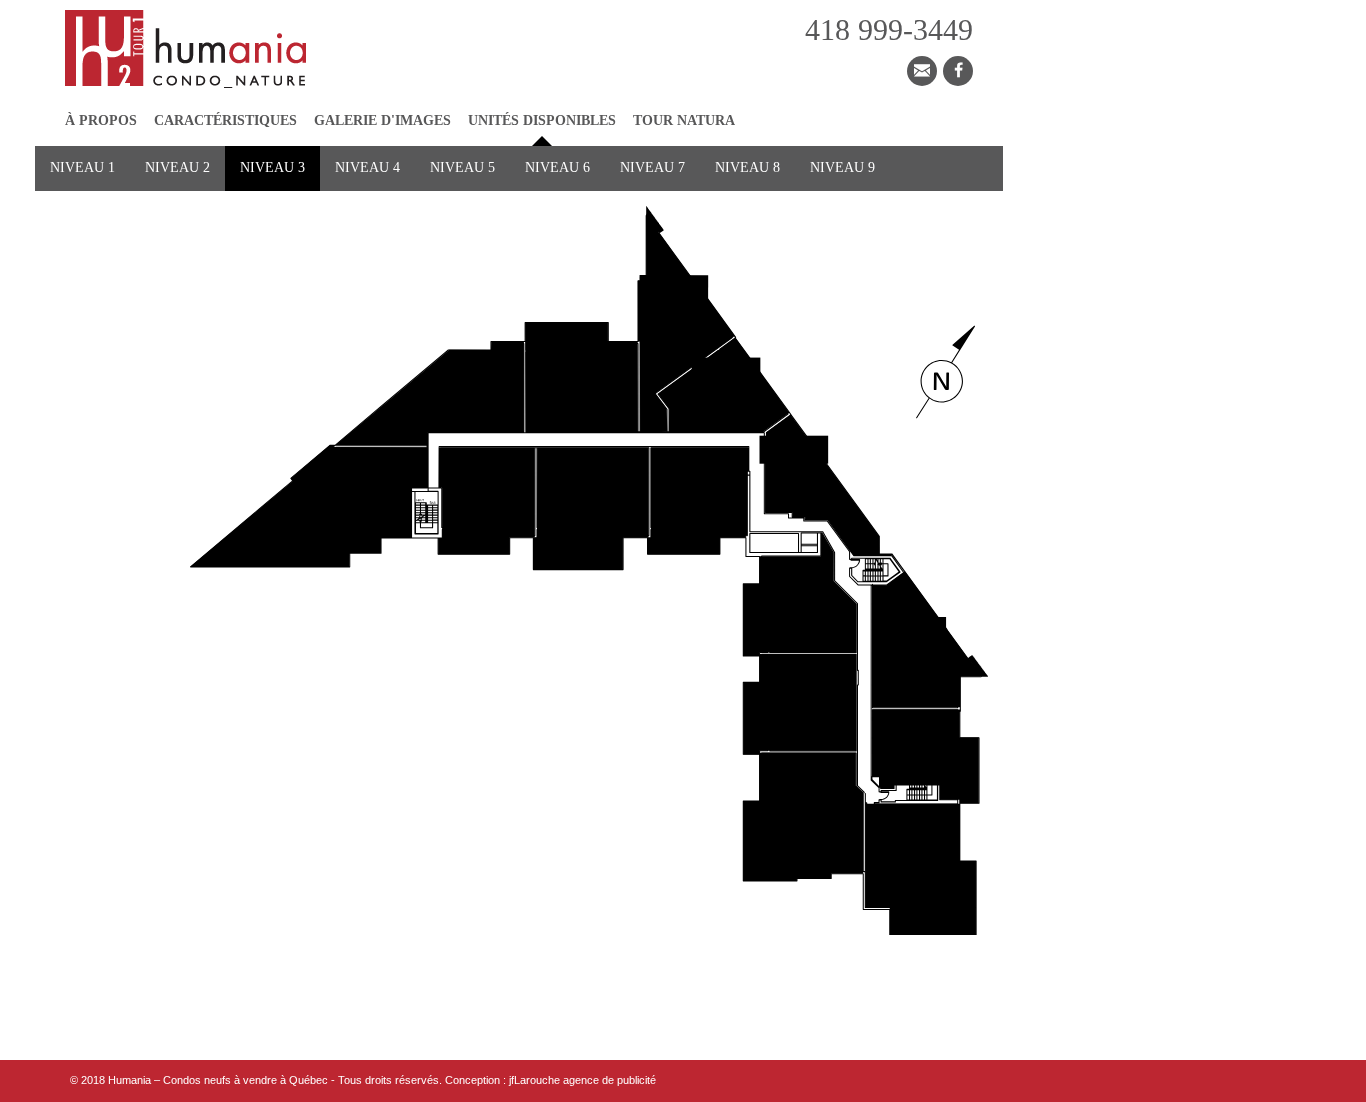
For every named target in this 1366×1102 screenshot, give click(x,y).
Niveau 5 (462, 167)
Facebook (958, 71)
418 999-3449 (889, 29)
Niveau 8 (747, 167)
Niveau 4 (367, 167)
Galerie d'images (382, 120)
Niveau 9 (842, 167)
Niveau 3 (272, 167)
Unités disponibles (542, 120)
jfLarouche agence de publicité (582, 1080)
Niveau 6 (557, 167)
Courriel (922, 71)
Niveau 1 (82, 167)
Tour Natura (684, 120)
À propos (101, 120)
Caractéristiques (225, 120)
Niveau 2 (177, 167)
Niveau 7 (652, 167)
